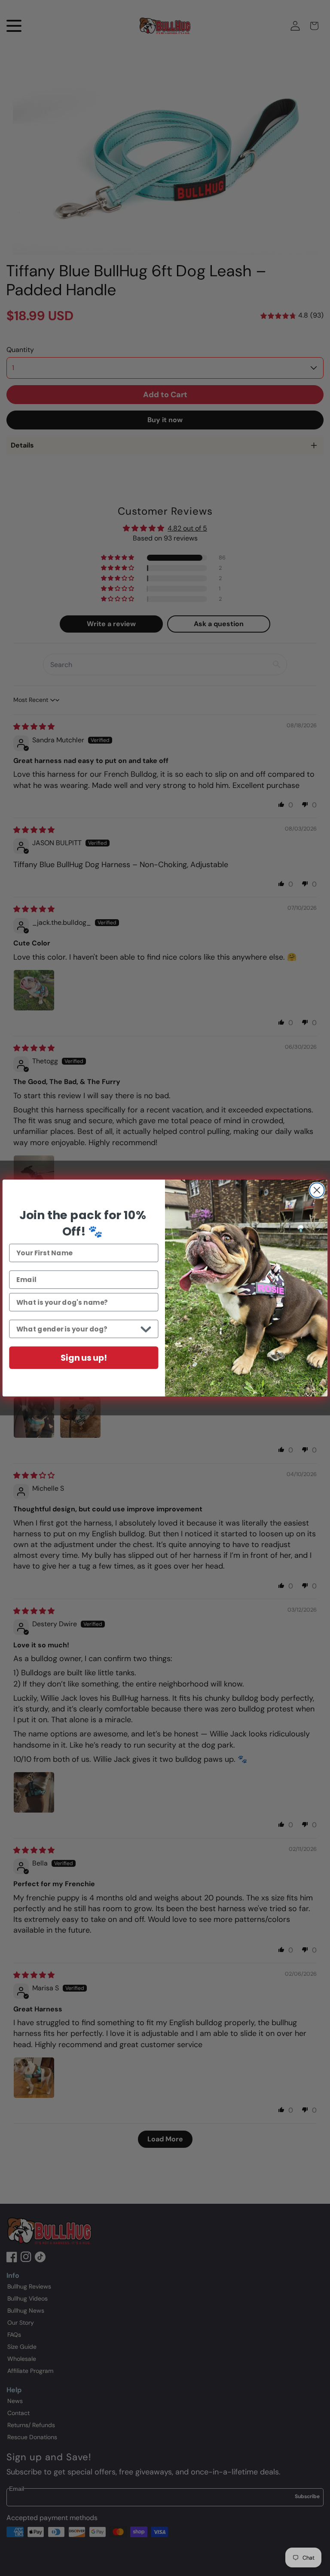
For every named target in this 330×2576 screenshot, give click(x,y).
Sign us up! (84, 1358)
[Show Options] (146, 1329)
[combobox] (77, 1329)
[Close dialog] (317, 1190)
